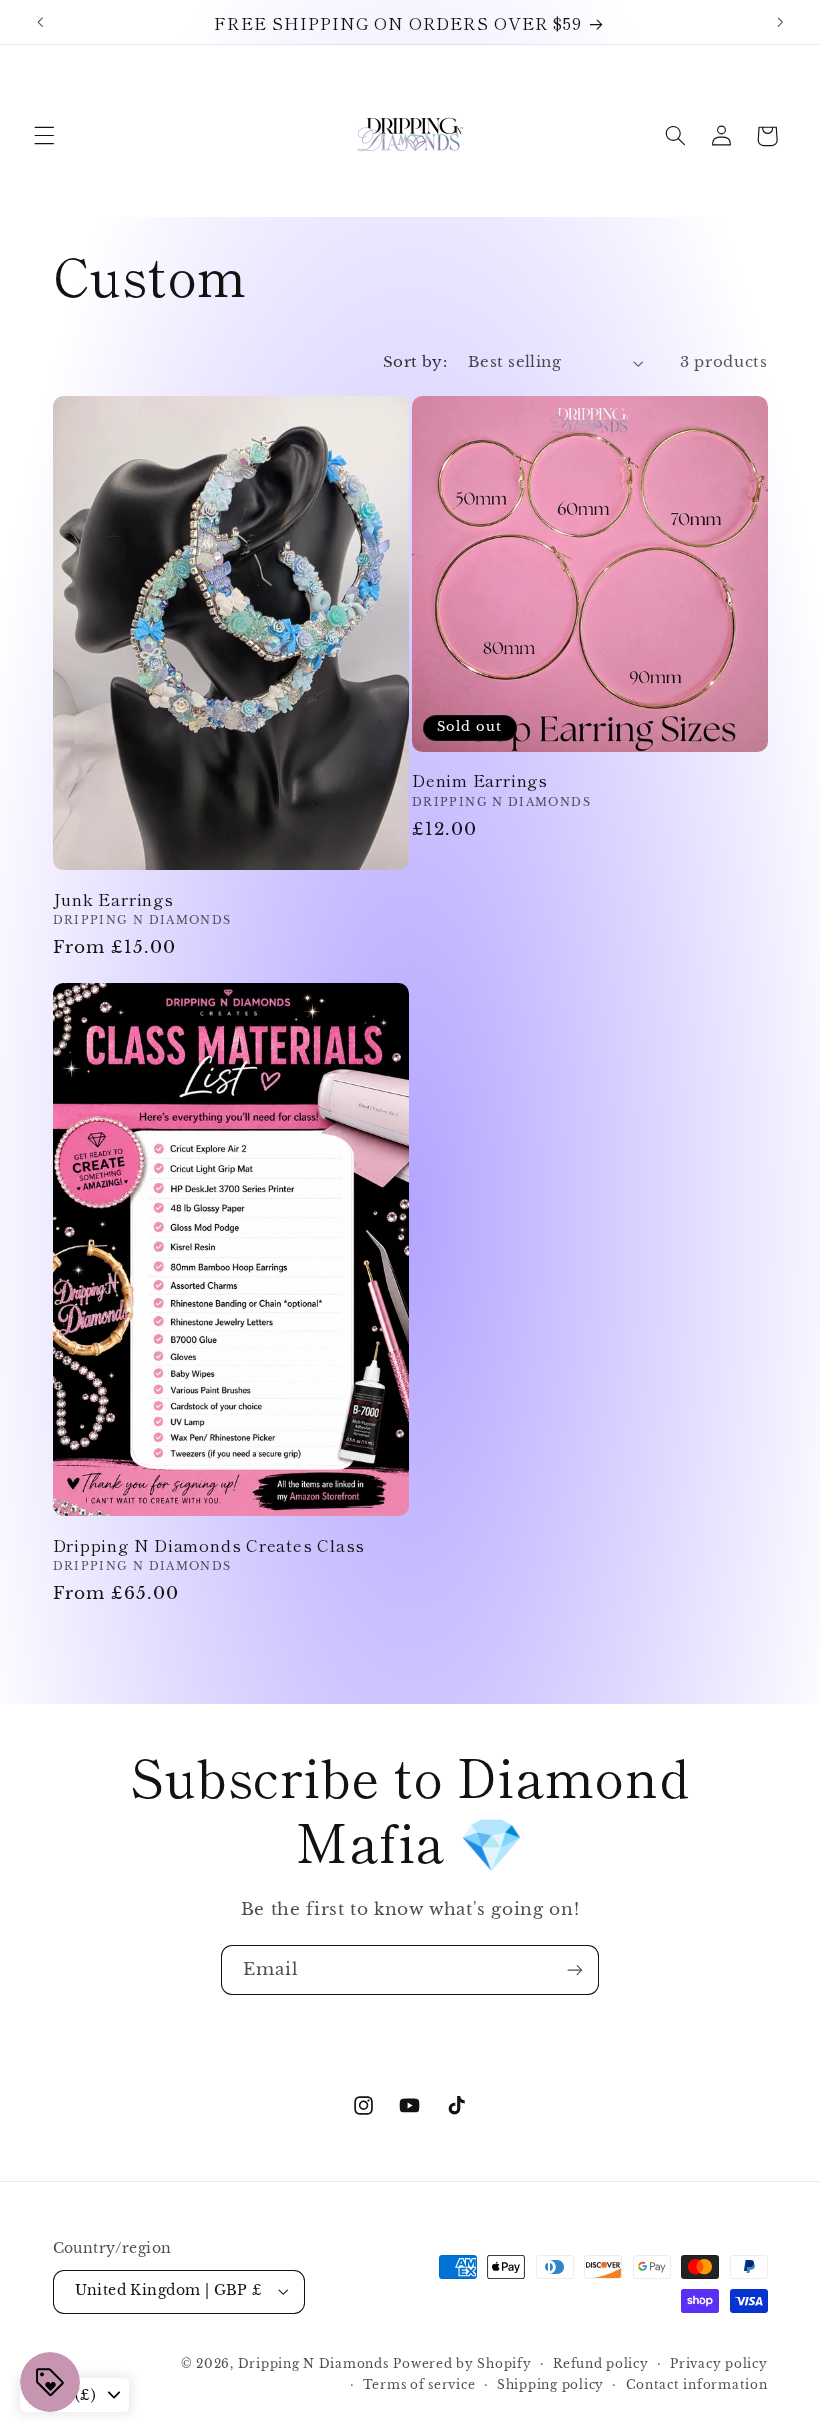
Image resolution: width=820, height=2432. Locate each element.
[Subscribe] (575, 1969)
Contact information (697, 2385)
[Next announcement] (780, 22)
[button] (44, 136)
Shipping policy (550, 2385)
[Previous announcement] (40, 22)
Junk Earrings (113, 898)
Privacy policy (718, 2364)
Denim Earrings (480, 779)
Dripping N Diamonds (313, 2364)
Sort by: (415, 362)
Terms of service (419, 2385)
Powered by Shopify (462, 2364)
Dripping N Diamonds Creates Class (209, 1544)
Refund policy (601, 2364)
